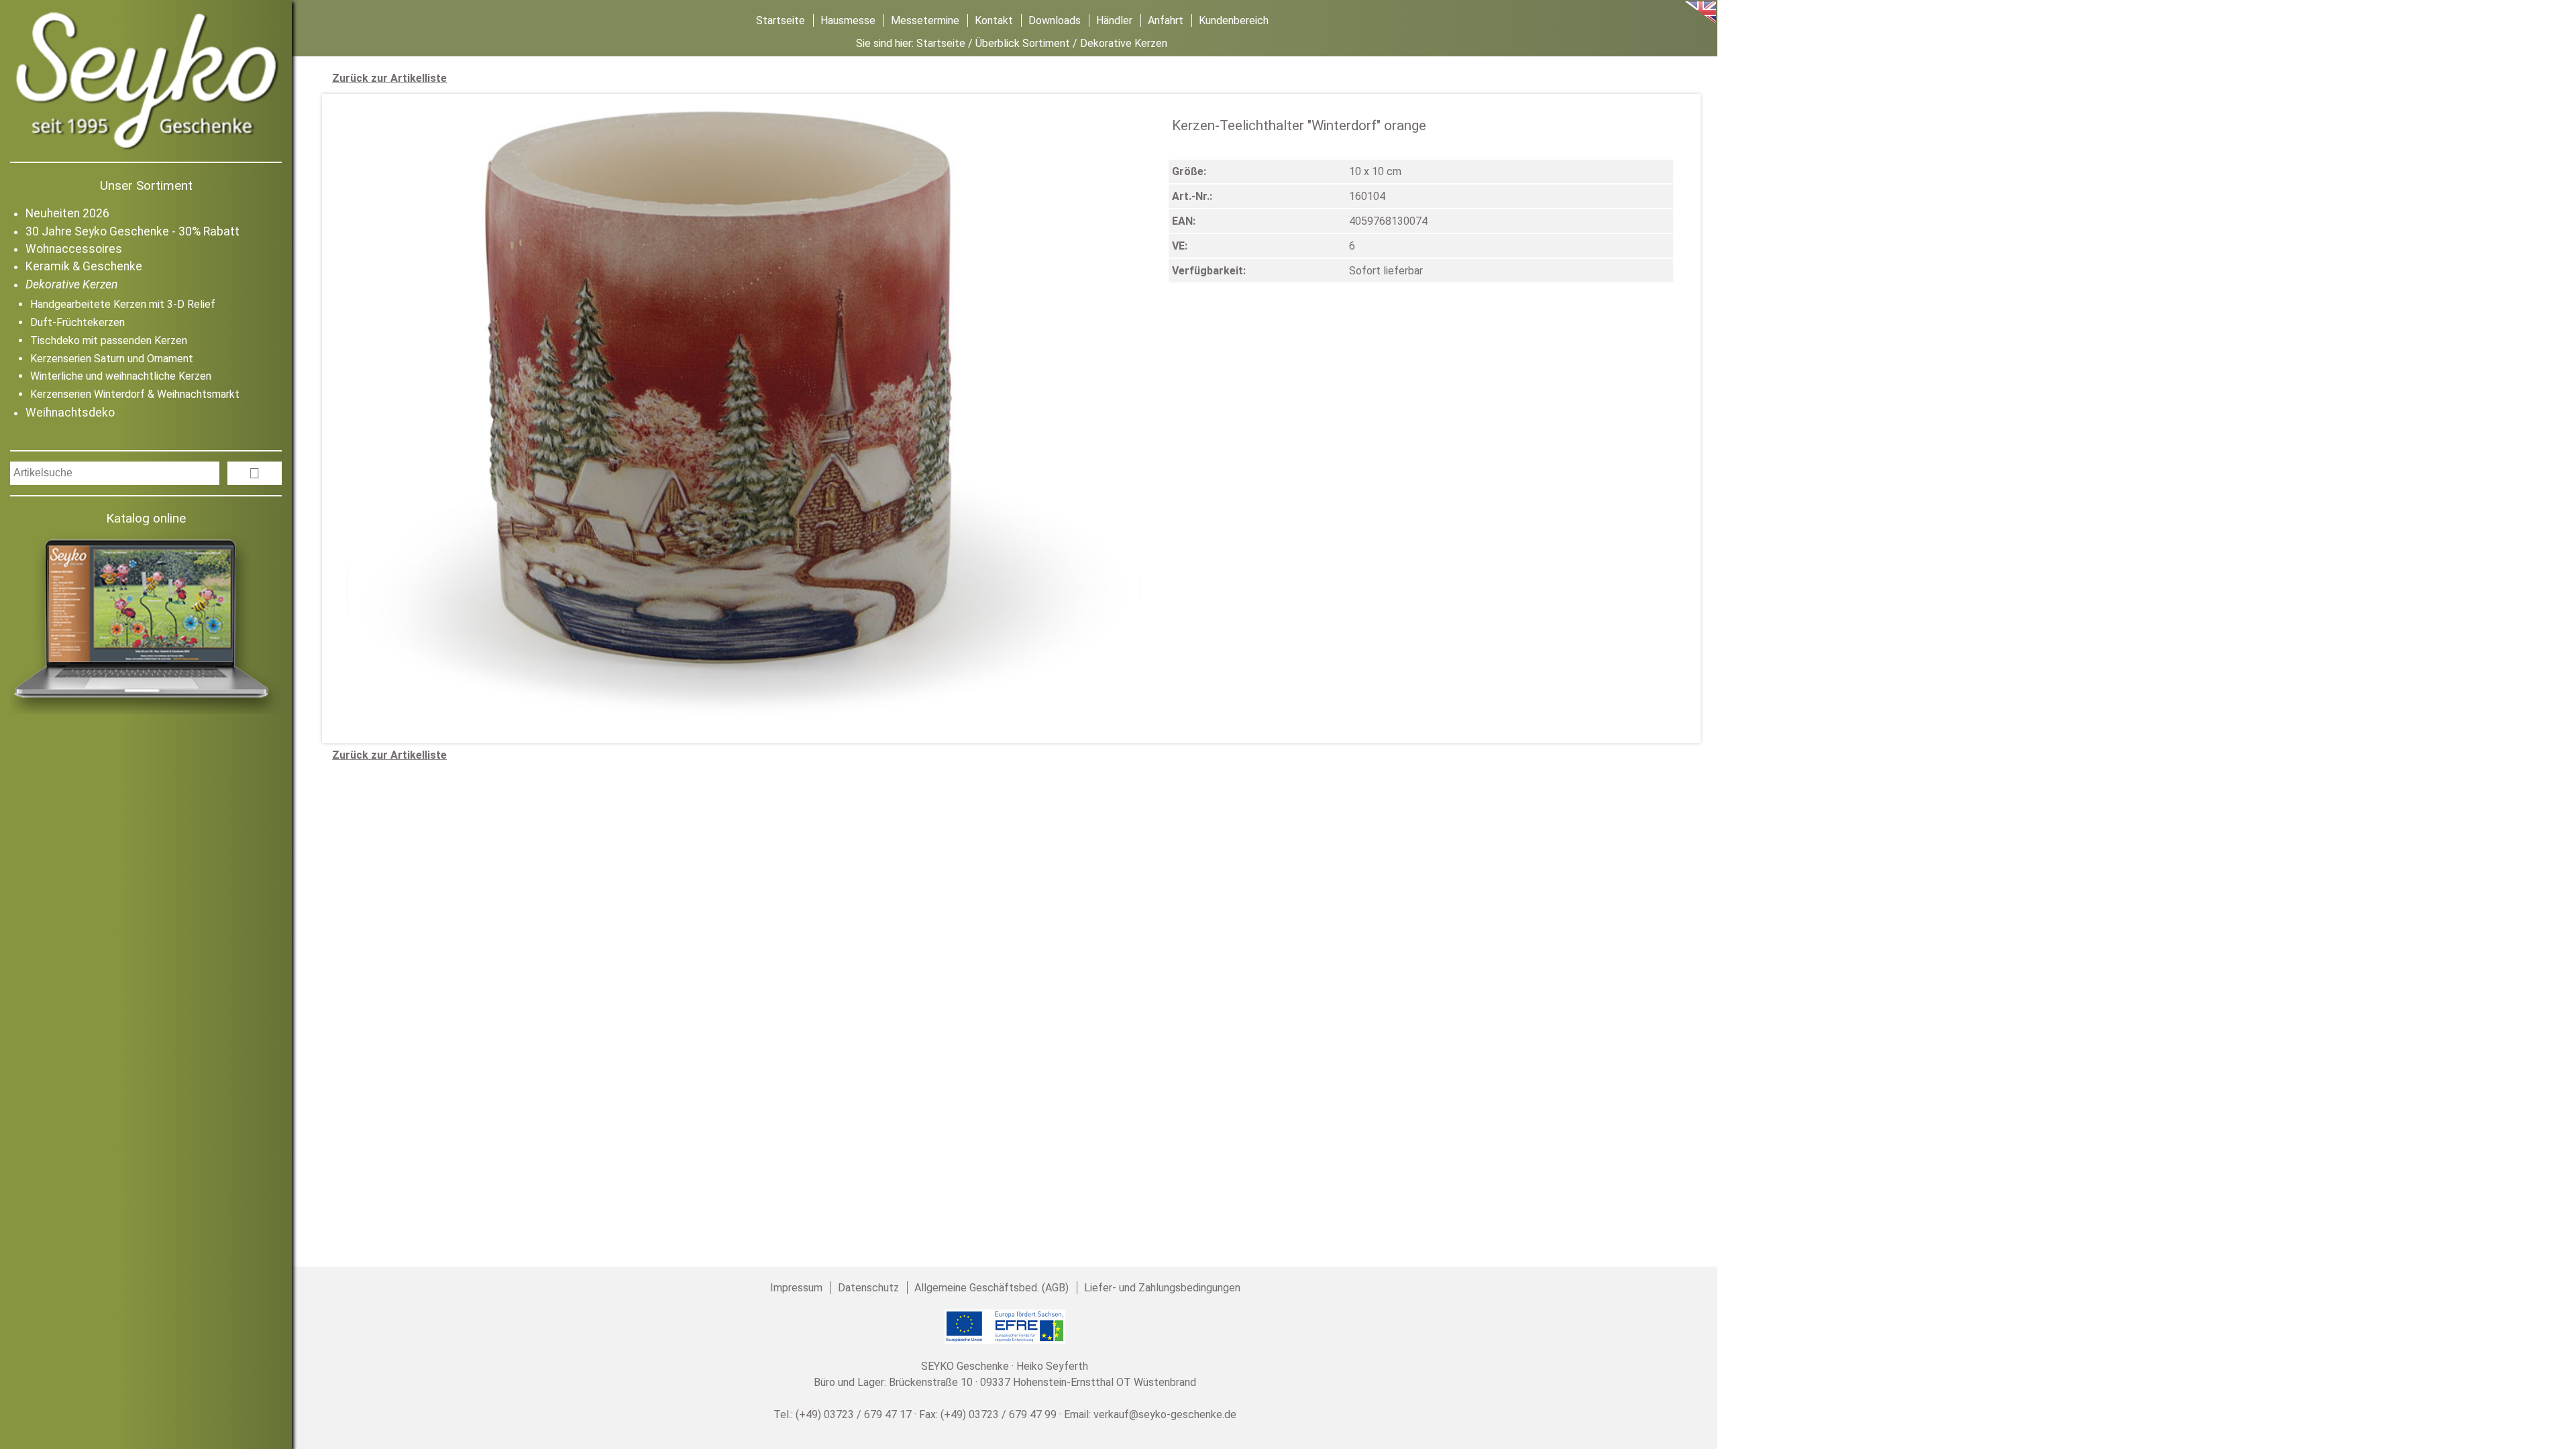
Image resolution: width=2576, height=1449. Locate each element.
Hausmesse (848, 20)
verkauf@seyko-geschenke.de (1165, 1414)
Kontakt (994, 20)
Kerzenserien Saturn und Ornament (112, 359)
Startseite (781, 20)
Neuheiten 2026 (67, 213)
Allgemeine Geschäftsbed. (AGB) (991, 1288)
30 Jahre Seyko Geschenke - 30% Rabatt (132, 231)
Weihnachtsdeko (70, 413)
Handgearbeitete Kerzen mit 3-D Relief (123, 304)
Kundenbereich (1234, 20)
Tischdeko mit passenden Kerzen (109, 340)
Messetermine (925, 20)
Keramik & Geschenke (84, 266)
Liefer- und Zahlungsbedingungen (1162, 1288)
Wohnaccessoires (74, 249)
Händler (1114, 20)
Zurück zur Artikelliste (389, 78)
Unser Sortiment (146, 185)
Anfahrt (1166, 20)
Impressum (796, 1288)
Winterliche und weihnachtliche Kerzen (121, 376)
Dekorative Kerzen (71, 284)
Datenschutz (868, 1288)
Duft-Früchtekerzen (77, 322)
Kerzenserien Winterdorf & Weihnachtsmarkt (135, 394)
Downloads (1055, 20)
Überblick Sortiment (1023, 43)
